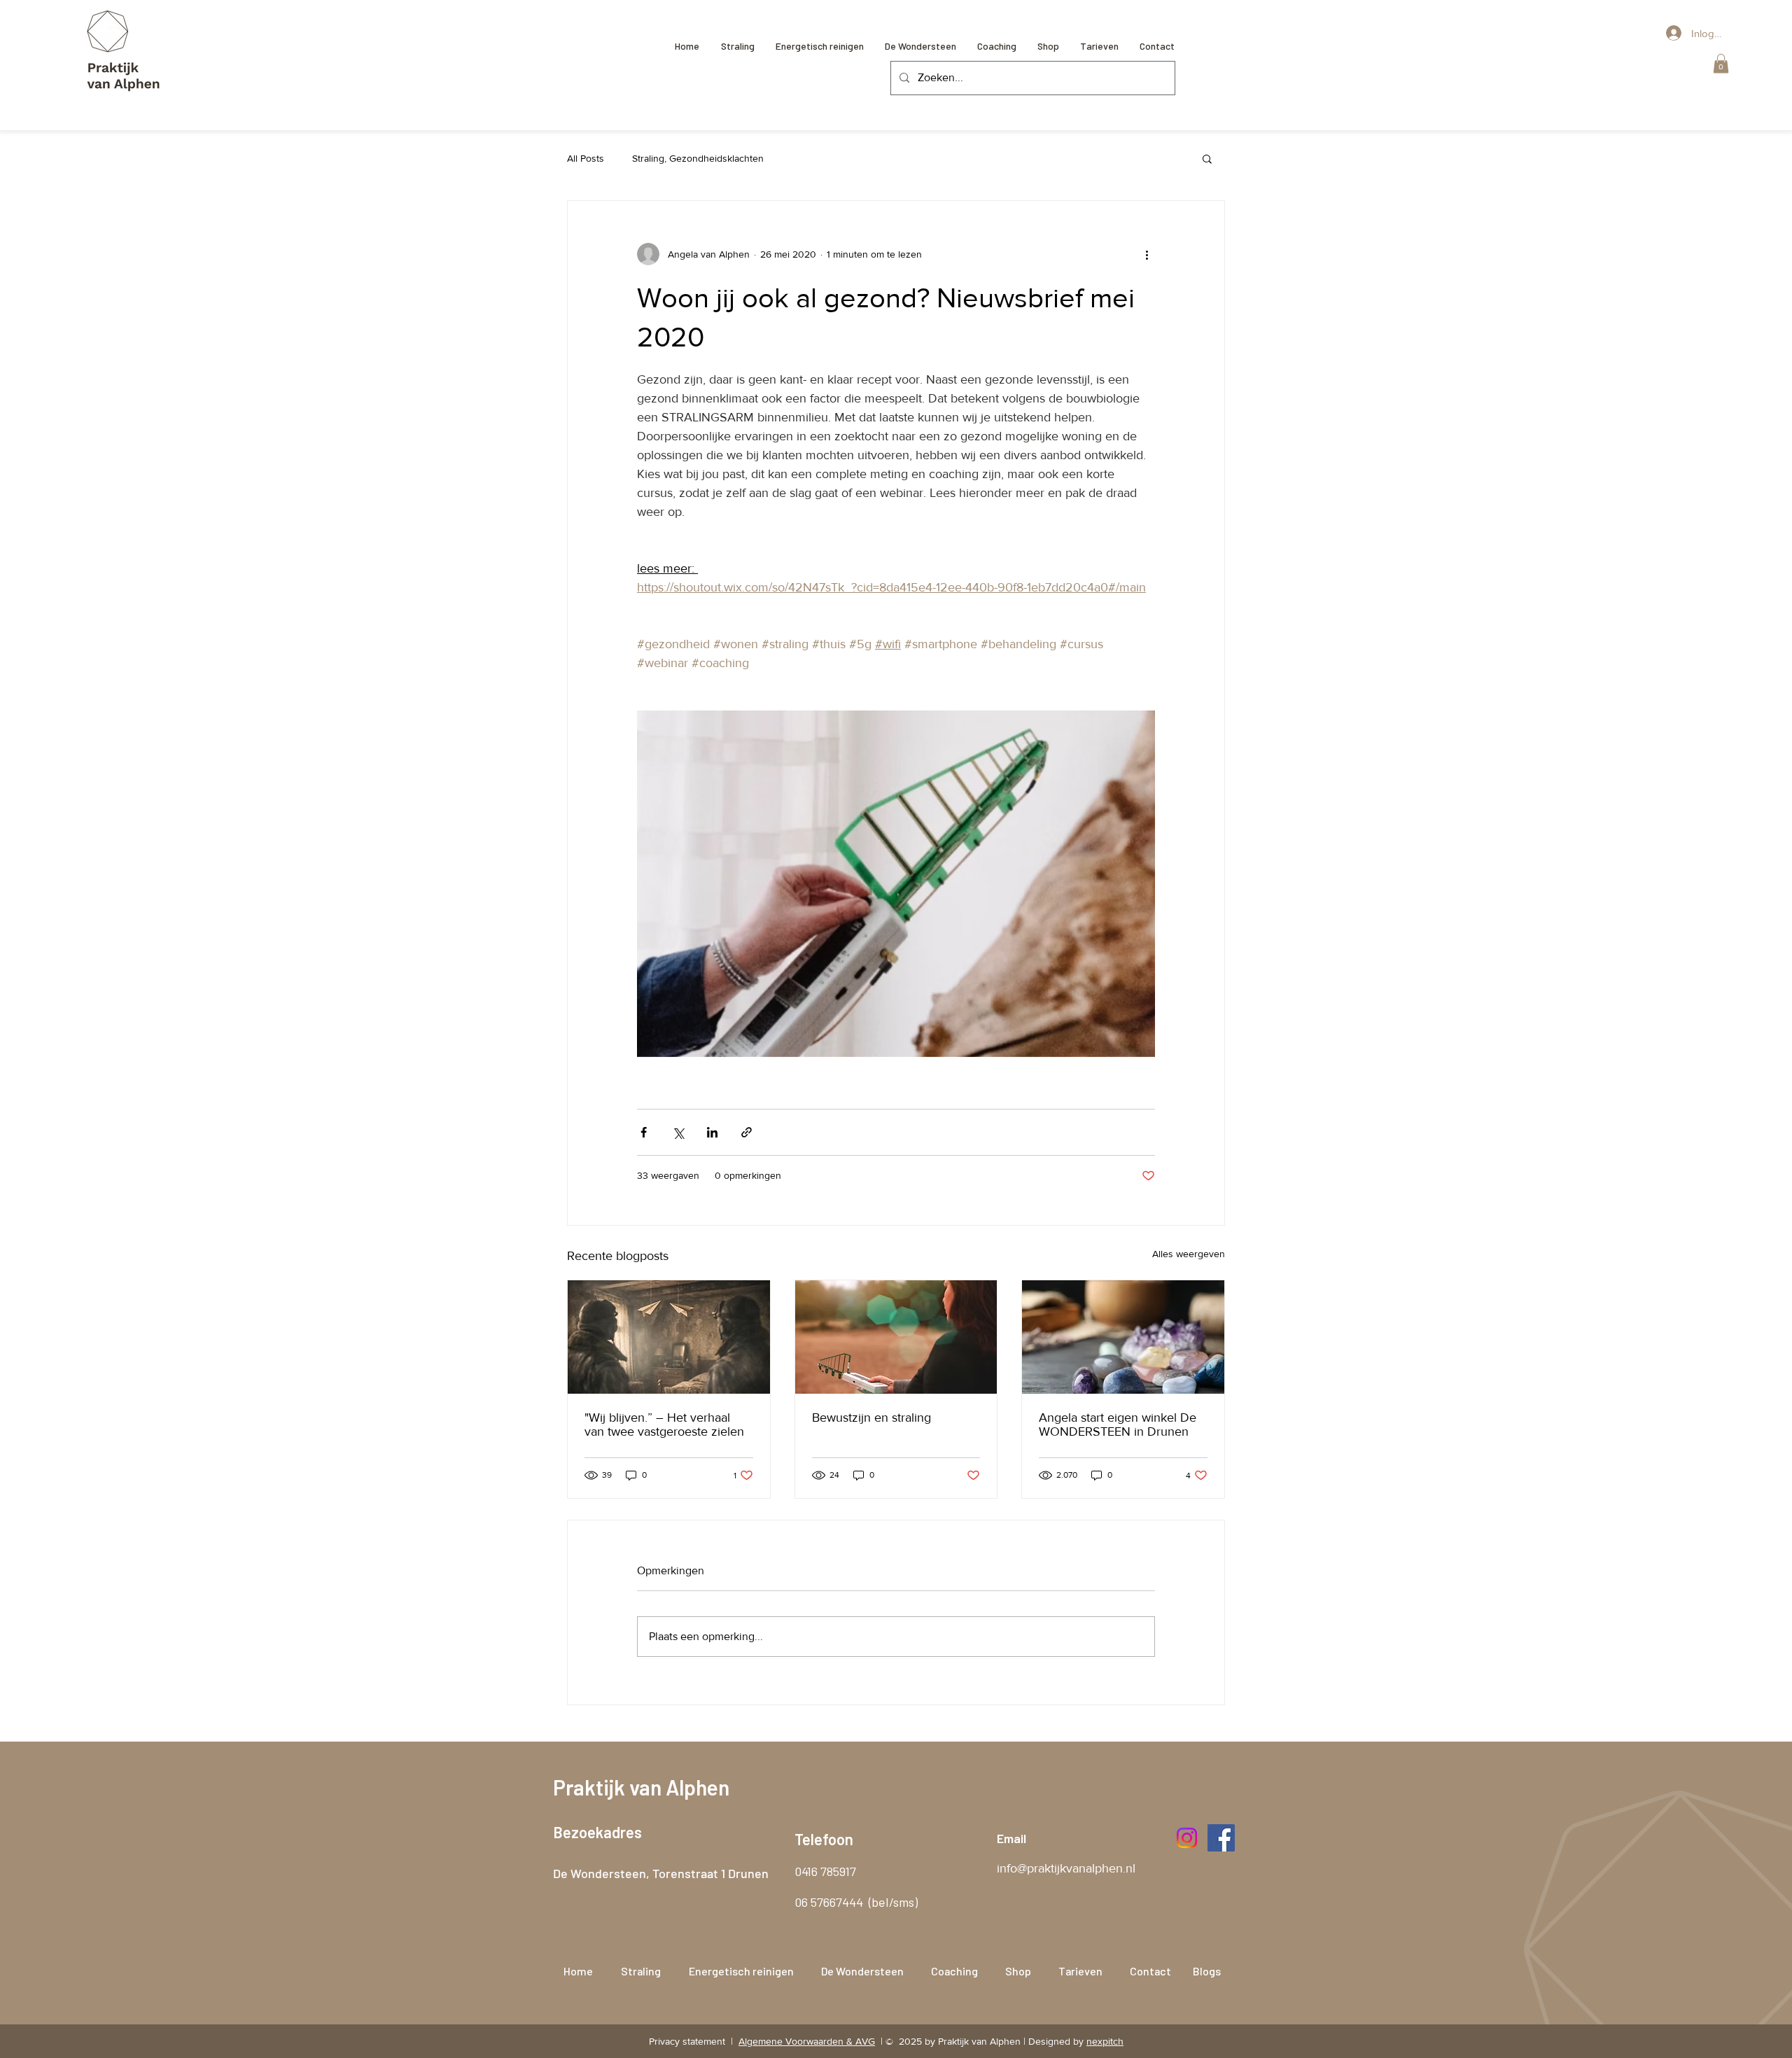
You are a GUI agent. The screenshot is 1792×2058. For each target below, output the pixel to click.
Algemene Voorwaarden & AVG (807, 2041)
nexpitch (1105, 2041)
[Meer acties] (1147, 254)
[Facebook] (1221, 1838)
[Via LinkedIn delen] (712, 1132)
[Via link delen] (747, 1132)
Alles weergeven (1189, 1254)
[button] (1721, 63)
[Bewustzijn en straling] (896, 1337)
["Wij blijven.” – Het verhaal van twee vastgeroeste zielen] (669, 1337)
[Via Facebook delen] (644, 1132)
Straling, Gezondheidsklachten (698, 158)
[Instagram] (1187, 1838)
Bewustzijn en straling (871, 1417)
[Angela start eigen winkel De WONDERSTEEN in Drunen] (1123, 1337)
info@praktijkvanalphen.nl (1066, 1868)
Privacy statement (688, 2041)
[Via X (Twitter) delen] (678, 1132)
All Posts (586, 158)
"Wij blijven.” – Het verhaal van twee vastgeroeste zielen (664, 1424)
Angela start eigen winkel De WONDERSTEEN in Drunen (1118, 1424)
